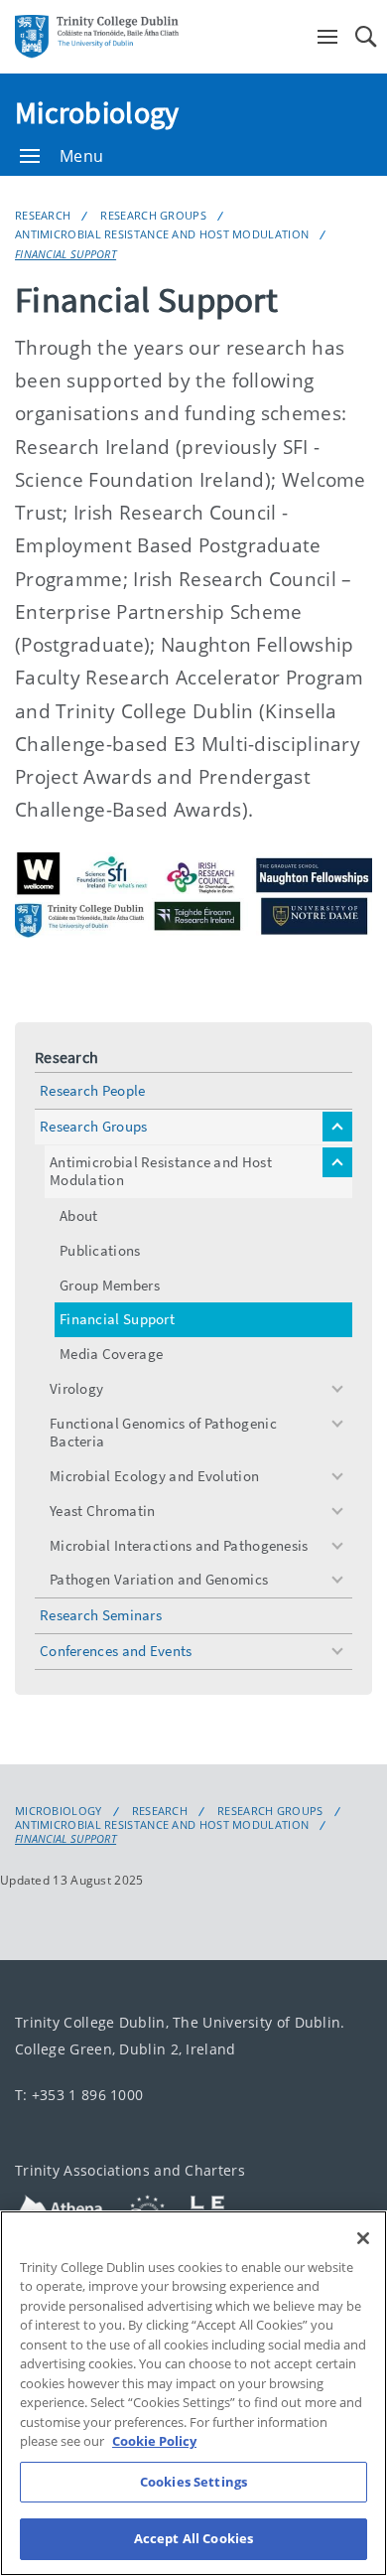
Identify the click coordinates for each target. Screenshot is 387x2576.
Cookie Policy (154, 2441)
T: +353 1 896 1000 (79, 2095)
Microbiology (97, 112)
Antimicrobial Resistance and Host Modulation (162, 234)
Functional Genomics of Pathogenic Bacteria (163, 1433)
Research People (93, 1090)
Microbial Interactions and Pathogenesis (179, 1545)
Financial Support (65, 254)
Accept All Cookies (193, 2538)
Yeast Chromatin (103, 1511)
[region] (193, 2393)
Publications (100, 1250)
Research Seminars (101, 1615)
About (79, 1215)
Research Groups (153, 215)
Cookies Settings (193, 2482)
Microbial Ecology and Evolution (154, 1476)
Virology (76, 1388)
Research (43, 215)
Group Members (110, 1285)
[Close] (363, 2238)
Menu (81, 156)
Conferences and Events (116, 1651)
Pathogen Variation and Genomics (159, 1579)
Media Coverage (111, 1354)
